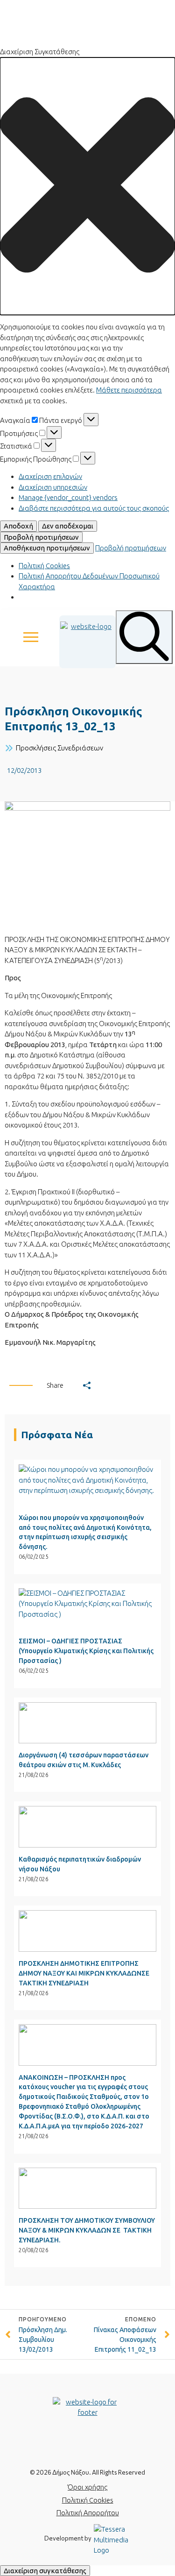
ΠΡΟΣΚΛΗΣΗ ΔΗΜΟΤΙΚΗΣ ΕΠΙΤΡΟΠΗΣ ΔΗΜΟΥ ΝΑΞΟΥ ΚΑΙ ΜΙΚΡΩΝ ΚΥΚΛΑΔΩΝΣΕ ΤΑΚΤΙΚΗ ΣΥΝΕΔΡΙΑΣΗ (84, 1973)
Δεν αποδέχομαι (68, 526)
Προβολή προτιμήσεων (41, 537)
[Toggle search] (144, 637)
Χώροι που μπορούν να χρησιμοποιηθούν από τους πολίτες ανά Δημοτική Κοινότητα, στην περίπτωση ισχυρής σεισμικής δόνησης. (85, 1532)
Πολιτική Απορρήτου (88, 2513)
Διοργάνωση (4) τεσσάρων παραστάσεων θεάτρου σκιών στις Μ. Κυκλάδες (84, 1760)
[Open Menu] (31, 637)
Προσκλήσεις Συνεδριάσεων (59, 748)
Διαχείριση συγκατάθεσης (45, 2571)
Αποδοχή (18, 526)
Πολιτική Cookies (44, 566)
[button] (87, 186)
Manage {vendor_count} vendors (68, 497)
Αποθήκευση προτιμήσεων (47, 548)
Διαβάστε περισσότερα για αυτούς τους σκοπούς (94, 508)
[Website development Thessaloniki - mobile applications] (112, 2539)
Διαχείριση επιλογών (50, 476)
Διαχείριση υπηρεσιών (53, 487)
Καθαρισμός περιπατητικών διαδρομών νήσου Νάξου (80, 1864)
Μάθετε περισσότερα (129, 390)
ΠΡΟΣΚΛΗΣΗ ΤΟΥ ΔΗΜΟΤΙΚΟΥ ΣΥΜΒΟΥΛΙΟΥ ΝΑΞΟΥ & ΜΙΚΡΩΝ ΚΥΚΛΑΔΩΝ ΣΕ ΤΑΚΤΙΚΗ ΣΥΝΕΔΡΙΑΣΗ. (87, 2230)
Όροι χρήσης (87, 2487)
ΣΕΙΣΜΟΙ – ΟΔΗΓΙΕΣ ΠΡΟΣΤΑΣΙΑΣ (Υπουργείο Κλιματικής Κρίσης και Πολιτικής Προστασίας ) (86, 1651)
